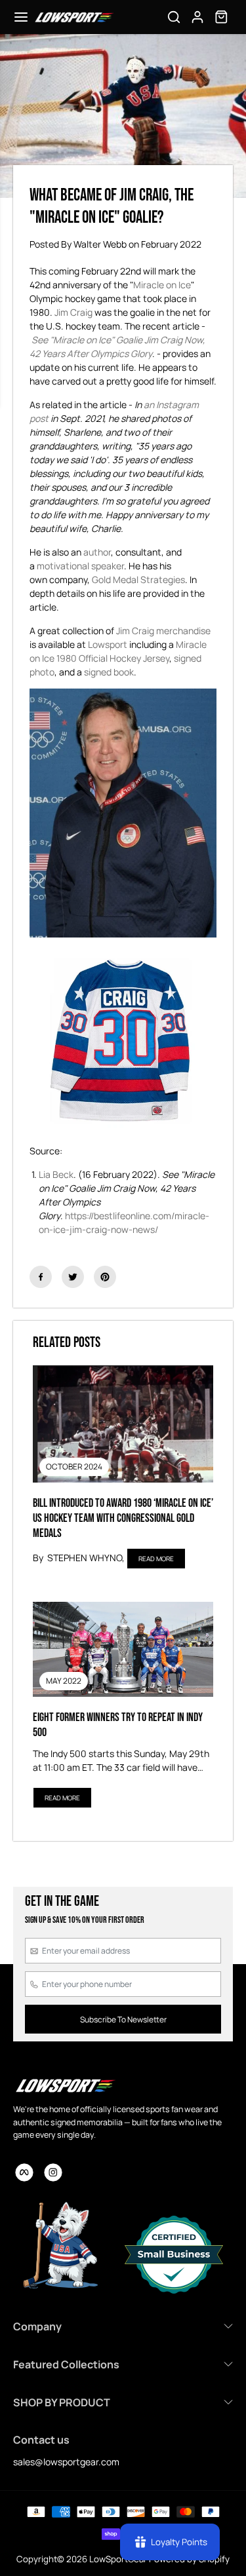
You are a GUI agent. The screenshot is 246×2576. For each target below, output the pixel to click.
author (97, 552)
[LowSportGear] (74, 17)
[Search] (174, 17)
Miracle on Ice (162, 285)
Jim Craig (73, 312)
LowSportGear (118, 2559)
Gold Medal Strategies (138, 579)
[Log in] (197, 17)
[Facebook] (41, 1277)
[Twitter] (73, 1277)
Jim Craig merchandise (163, 631)
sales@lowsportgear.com (66, 2462)
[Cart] (221, 17)
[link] (65, 2085)
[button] (21, 17)
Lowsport (108, 644)
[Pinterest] (105, 1277)
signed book (109, 672)
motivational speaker (80, 566)
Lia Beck (56, 1174)
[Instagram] (53, 2172)
